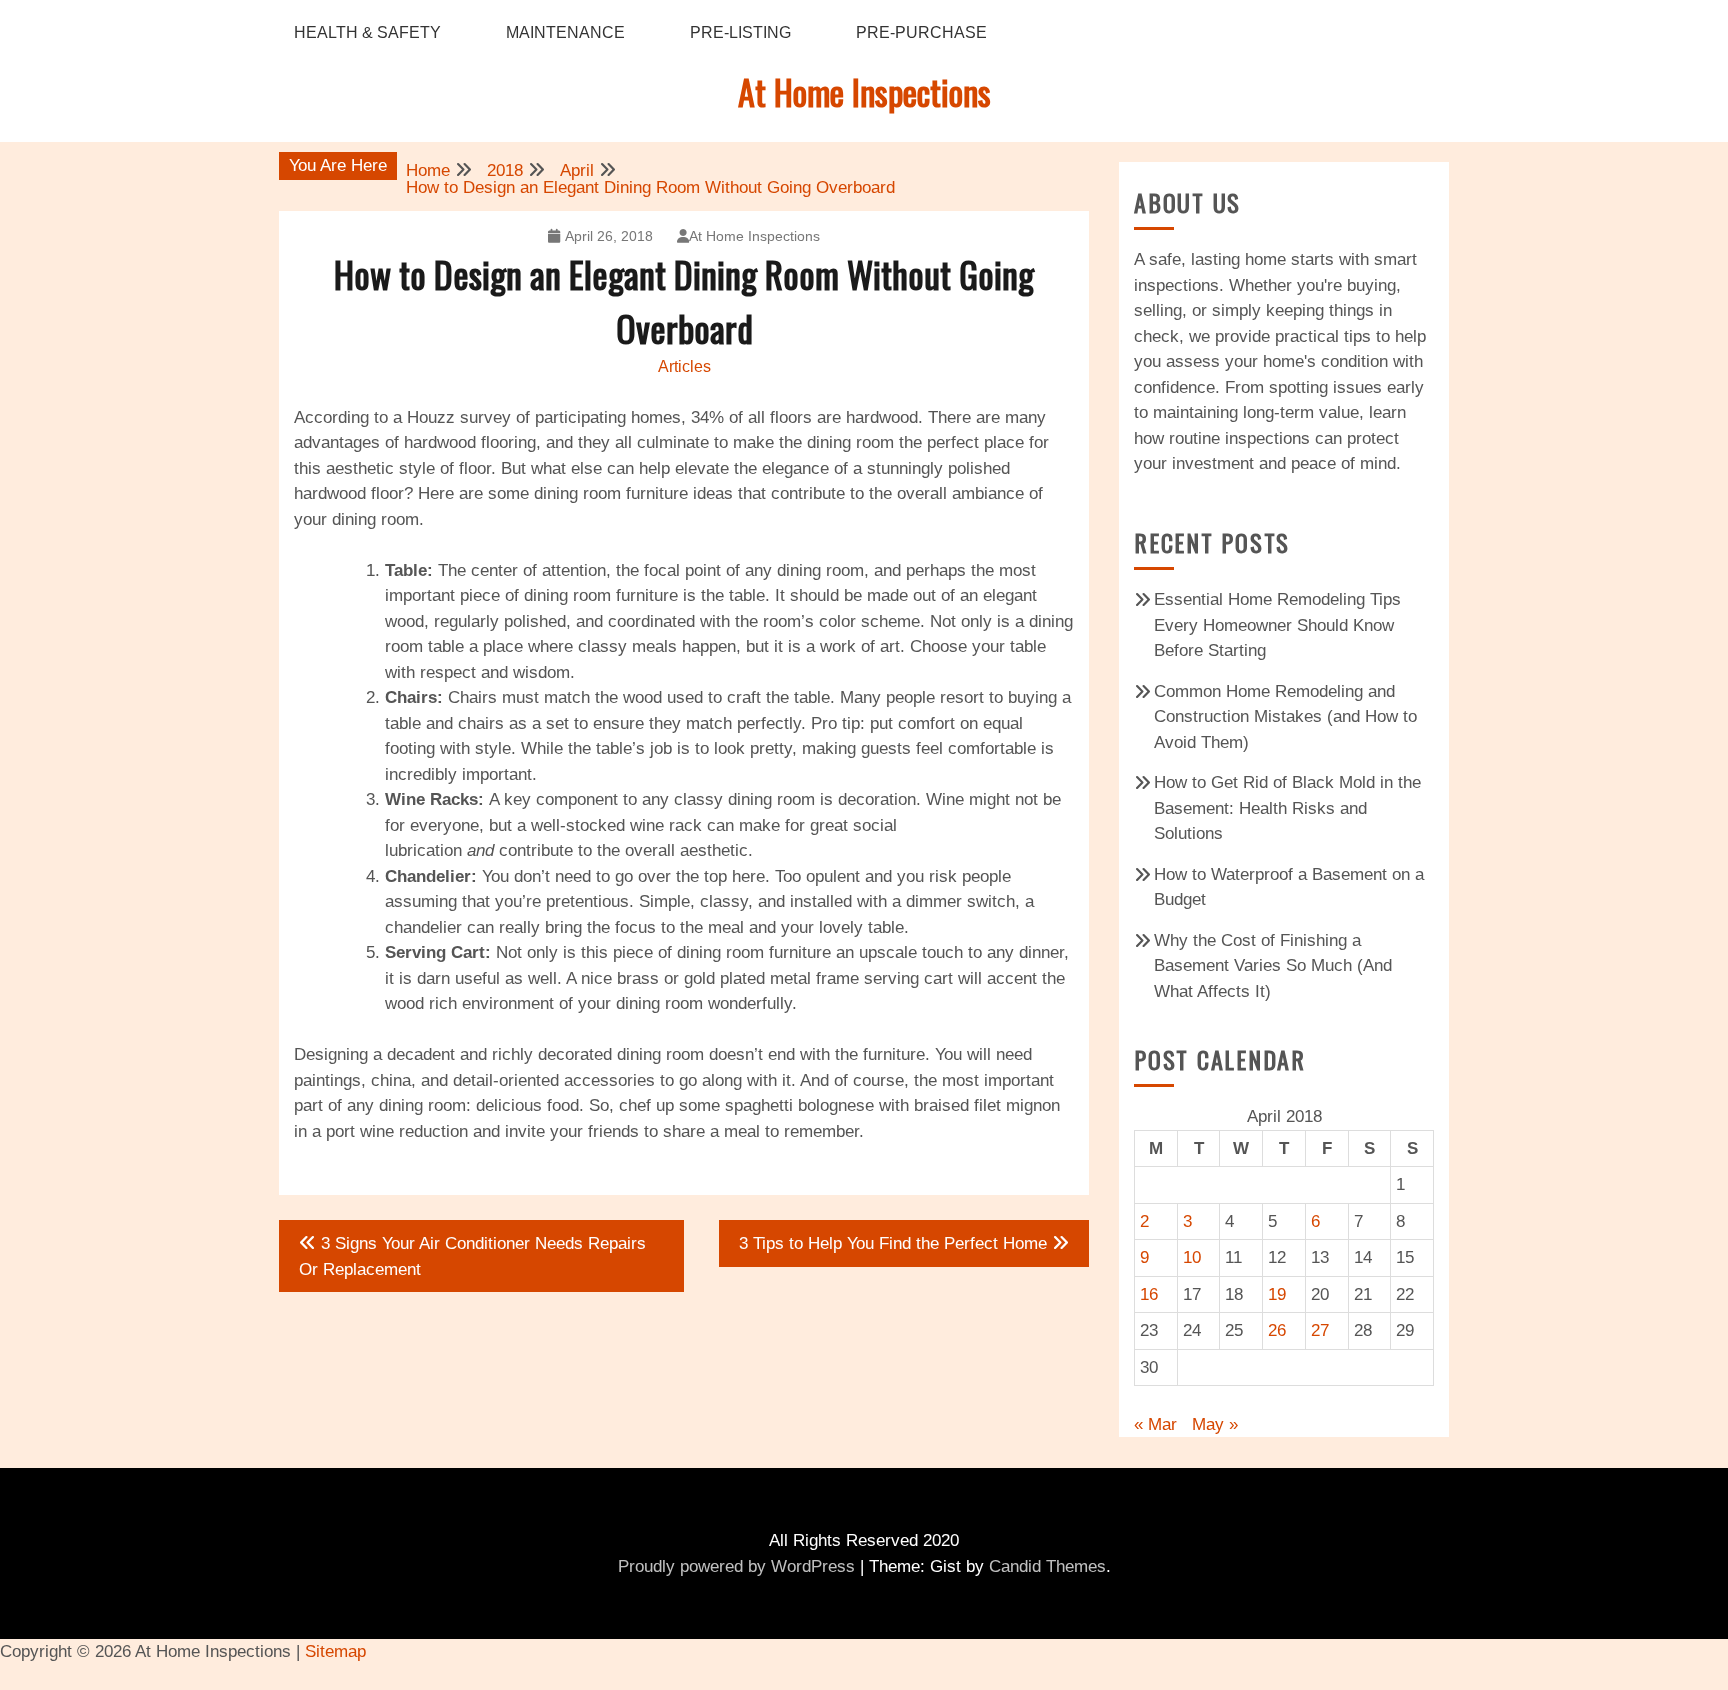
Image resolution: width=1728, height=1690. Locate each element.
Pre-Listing (740, 32)
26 (1277, 1330)
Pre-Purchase (921, 32)
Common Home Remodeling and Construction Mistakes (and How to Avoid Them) (1285, 717)
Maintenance (565, 32)
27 (1320, 1330)
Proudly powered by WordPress (736, 1566)
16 (1149, 1294)
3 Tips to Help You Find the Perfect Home (893, 1243)
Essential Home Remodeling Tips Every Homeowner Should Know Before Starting (1277, 625)
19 (1277, 1294)
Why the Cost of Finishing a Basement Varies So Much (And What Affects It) (1273, 966)
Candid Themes (1047, 1566)
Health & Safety (367, 32)
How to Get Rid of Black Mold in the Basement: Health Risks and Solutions (1287, 808)
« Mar (1155, 1424)
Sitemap (335, 1651)
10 (1192, 1257)
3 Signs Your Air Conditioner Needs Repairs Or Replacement (472, 1256)
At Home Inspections (864, 91)
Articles (684, 366)
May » (1215, 1424)
